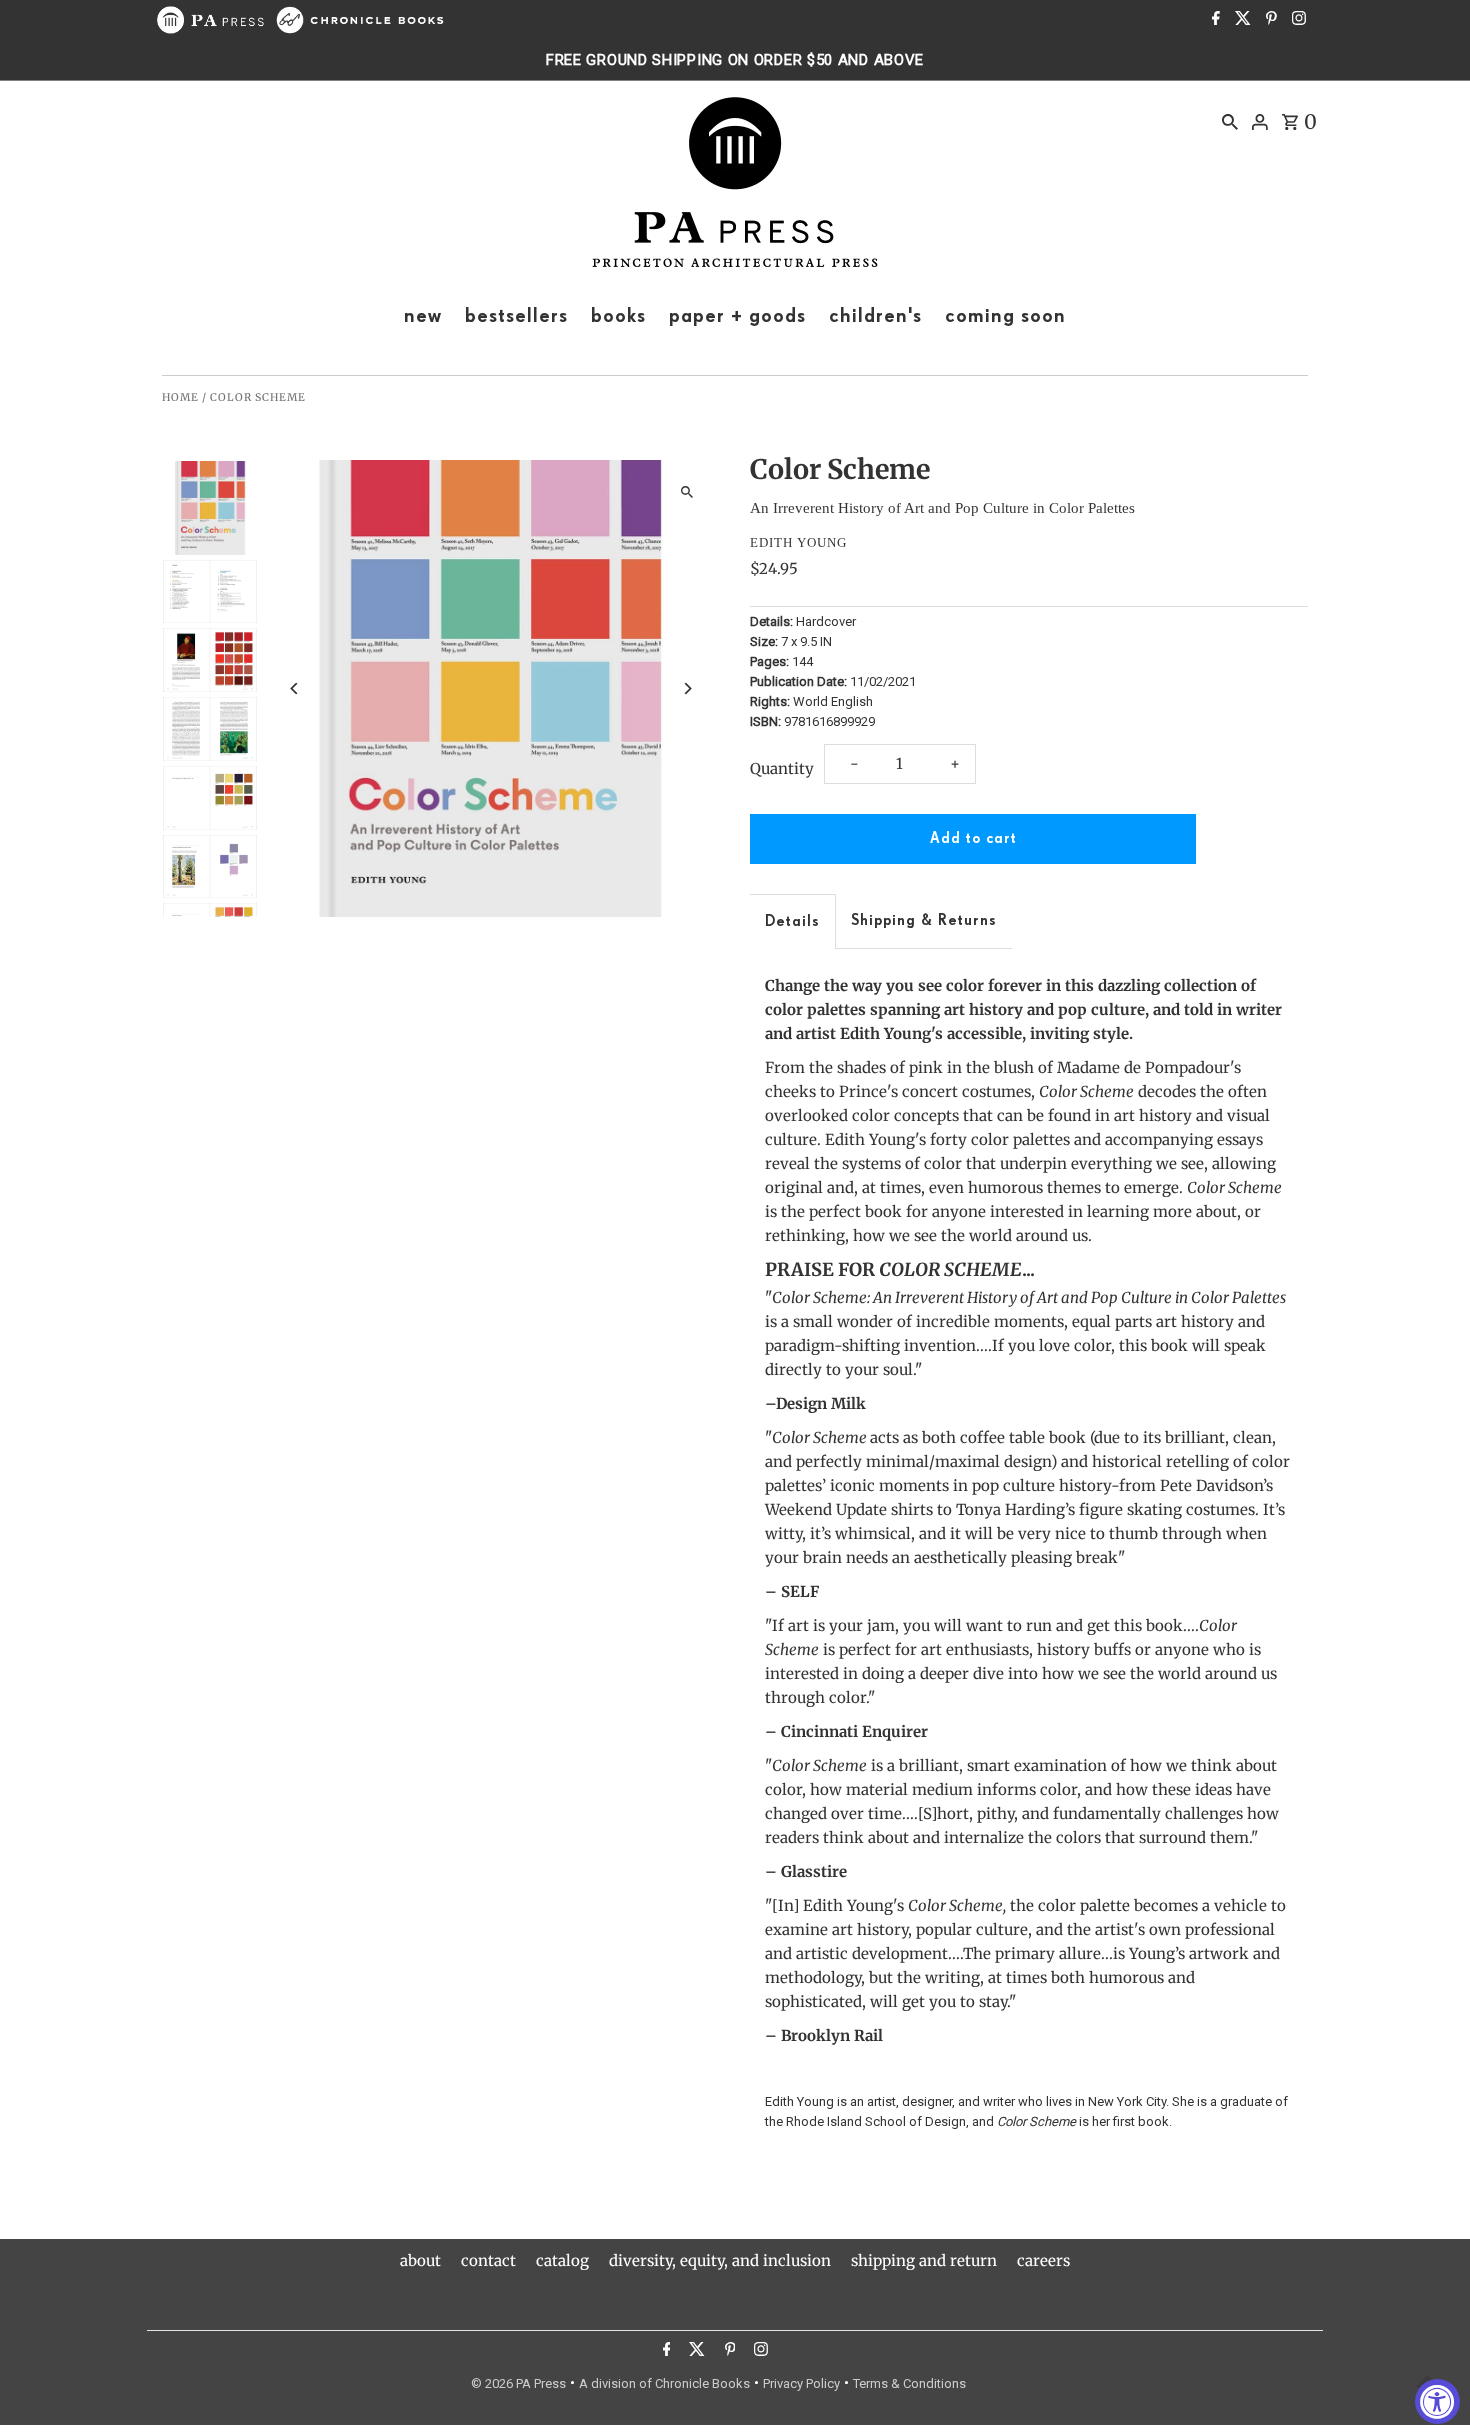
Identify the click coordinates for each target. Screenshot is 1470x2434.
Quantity (782, 768)
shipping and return (924, 2260)
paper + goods (737, 316)
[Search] (1230, 121)
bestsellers (516, 316)
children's (875, 316)
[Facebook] (1213, 20)
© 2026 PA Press (518, 2383)
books (618, 316)
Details (792, 921)
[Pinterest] (1269, 20)
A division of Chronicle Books (664, 2383)
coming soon (1005, 316)
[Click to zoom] (687, 492)
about (420, 2260)
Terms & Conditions (909, 2383)
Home (180, 397)
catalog (562, 2260)
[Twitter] (1240, 20)
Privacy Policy (801, 2383)
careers (1043, 2260)
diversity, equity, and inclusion (720, 2260)
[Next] (687, 688)
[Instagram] (1296, 20)
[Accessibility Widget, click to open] (1437, 2401)
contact (488, 2260)
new (423, 316)
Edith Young (798, 542)
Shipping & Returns (924, 920)
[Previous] (294, 688)
